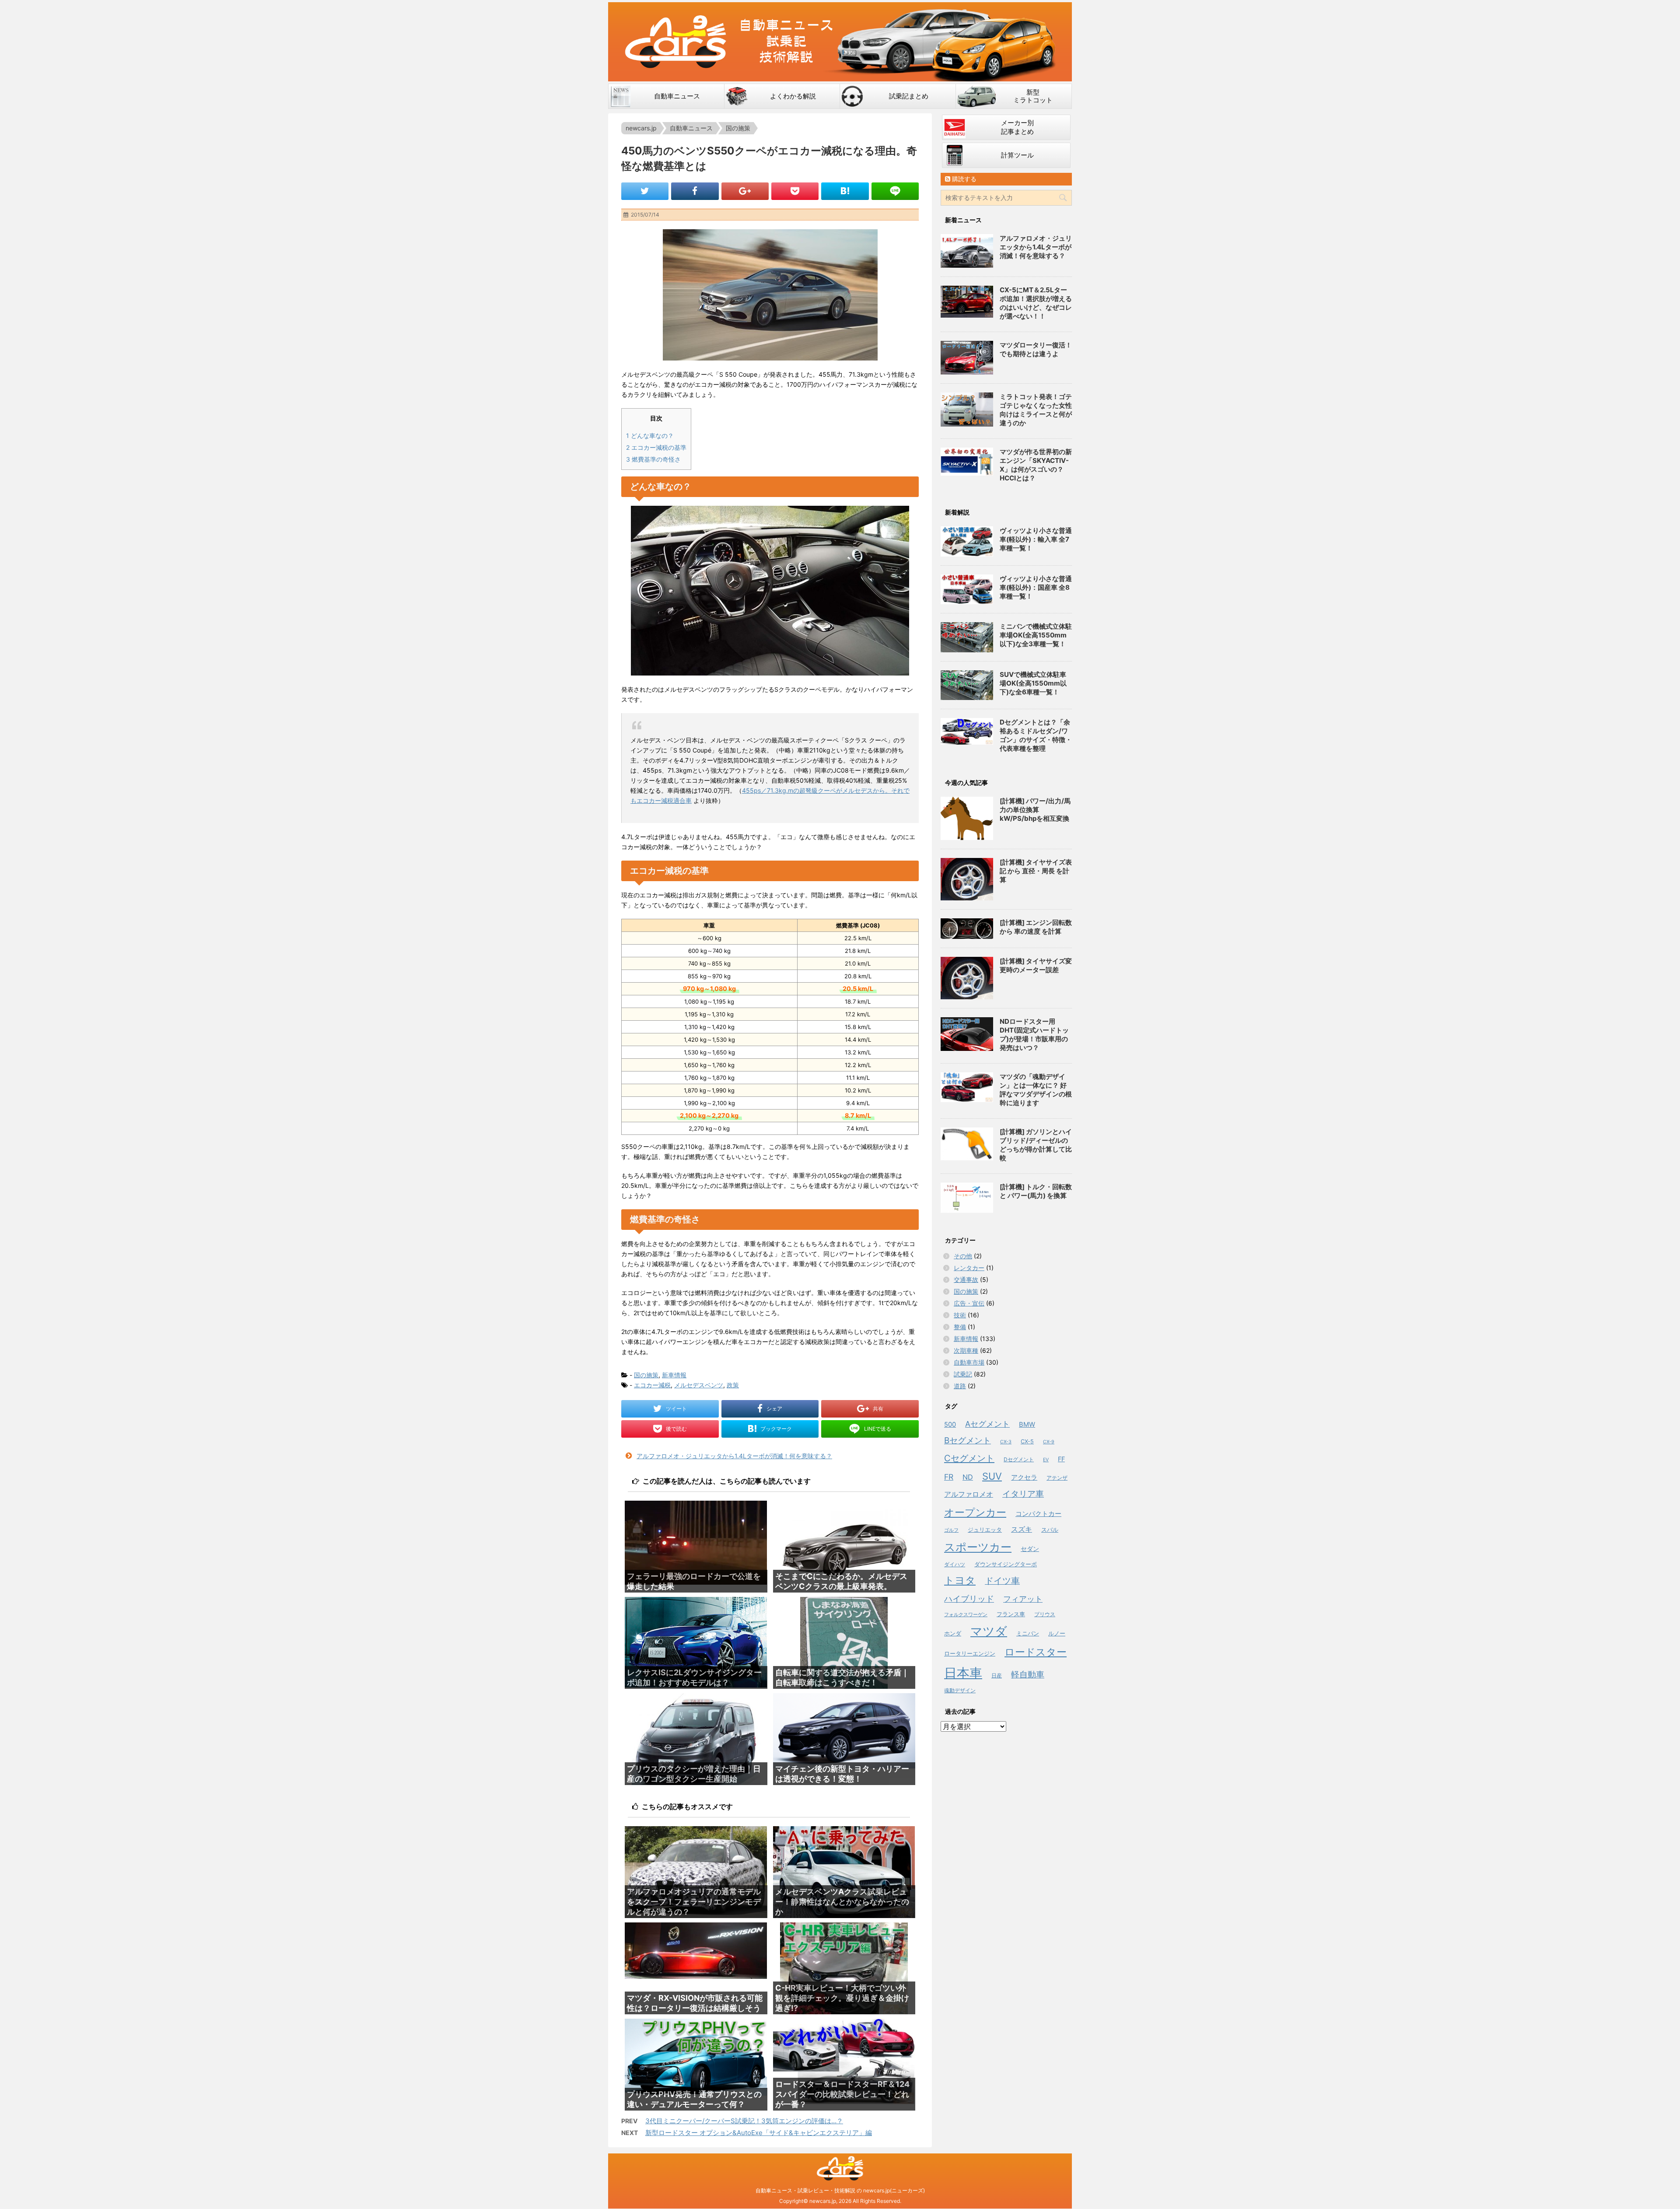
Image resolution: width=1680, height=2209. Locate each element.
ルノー (1057, 1633)
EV (1046, 1460)
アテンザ (1057, 1478)
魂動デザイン (960, 1690)
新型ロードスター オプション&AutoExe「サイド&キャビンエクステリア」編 (759, 2133)
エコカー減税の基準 (656, 447)
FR (949, 1477)
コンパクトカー (1038, 1514)
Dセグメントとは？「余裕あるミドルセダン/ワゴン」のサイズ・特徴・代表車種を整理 (1036, 735)
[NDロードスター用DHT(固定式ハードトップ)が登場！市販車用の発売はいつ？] (967, 1034)
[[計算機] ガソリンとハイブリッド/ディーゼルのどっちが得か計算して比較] (967, 1144)
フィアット (1023, 1599)
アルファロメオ (969, 1494)
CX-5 (1027, 1441)
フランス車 (1011, 1614)
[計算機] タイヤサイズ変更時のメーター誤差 (1036, 965)
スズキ (1022, 1529)
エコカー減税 (652, 1385)
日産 (997, 1675)
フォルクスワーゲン (966, 1614)
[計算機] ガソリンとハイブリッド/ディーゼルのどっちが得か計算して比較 (1036, 1145)
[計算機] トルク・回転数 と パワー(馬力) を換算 (1036, 1191)
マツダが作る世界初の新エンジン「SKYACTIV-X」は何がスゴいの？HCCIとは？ (1036, 465)
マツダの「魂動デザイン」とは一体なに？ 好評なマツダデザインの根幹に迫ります (1036, 1090)
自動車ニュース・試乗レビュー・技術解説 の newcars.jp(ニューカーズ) (840, 2190)
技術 (960, 1315)
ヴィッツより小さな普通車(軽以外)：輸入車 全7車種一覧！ (1036, 539)
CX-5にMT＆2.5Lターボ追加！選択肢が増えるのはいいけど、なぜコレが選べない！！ (1036, 303)
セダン (1030, 1549)
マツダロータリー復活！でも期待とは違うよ (1036, 349)
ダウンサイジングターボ (1006, 1564)
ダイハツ (955, 1564)
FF (1061, 1459)
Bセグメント (968, 1441)
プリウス (1045, 1614)
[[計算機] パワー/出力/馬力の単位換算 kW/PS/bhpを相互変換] (967, 818)
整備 (960, 1327)
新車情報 (674, 1375)
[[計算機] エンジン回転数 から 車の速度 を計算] (967, 929)
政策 (733, 1385)
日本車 (963, 1673)
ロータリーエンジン (970, 1653)
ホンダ (953, 1633)
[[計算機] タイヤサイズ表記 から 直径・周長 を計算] (967, 879)
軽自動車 (1028, 1675)
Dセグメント (1019, 1459)
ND (968, 1477)
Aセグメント (987, 1424)
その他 (963, 1256)
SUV (992, 1476)
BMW (1027, 1425)
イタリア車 (1023, 1494)
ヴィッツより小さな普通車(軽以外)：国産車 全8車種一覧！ (1036, 587)
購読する (963, 179)
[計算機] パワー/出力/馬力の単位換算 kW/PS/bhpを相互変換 (1035, 810)
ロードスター (1036, 1652)
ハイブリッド (969, 1599)
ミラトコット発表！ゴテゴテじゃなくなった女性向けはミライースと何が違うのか (1036, 410)
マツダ (989, 1631)
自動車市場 (969, 1362)
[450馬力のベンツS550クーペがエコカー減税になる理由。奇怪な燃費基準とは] (845, 191)
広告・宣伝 (969, 1303)
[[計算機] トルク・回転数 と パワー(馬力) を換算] (967, 1198)
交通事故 (966, 1280)
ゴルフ (951, 1530)
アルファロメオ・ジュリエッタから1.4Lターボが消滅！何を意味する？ (734, 1456)
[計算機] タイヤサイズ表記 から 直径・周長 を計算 (1036, 871)
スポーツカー (978, 1547)
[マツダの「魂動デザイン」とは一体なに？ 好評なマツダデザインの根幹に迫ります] (967, 1087)
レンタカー (969, 1268)
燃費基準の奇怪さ (653, 459)
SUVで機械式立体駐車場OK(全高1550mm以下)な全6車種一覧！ (1033, 683)
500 (950, 1425)
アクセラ (1024, 1477)
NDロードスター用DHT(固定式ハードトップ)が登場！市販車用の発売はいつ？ (1034, 1034)
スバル (1050, 1530)
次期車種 (966, 1350)
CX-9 (1049, 1442)
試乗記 (963, 1374)
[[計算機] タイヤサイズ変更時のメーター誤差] (967, 978)
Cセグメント (969, 1458)
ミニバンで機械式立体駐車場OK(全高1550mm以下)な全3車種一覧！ (1036, 635)
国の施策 (646, 1375)
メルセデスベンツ (699, 1385)
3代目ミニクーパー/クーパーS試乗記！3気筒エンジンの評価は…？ (744, 2121)
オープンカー (975, 1512)
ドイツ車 (1002, 1581)
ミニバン (1028, 1633)
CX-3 (1006, 1442)
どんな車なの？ (650, 436)
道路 (960, 1386)
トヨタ (960, 1580)
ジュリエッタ (985, 1530)
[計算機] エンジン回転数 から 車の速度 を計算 (1036, 927)
